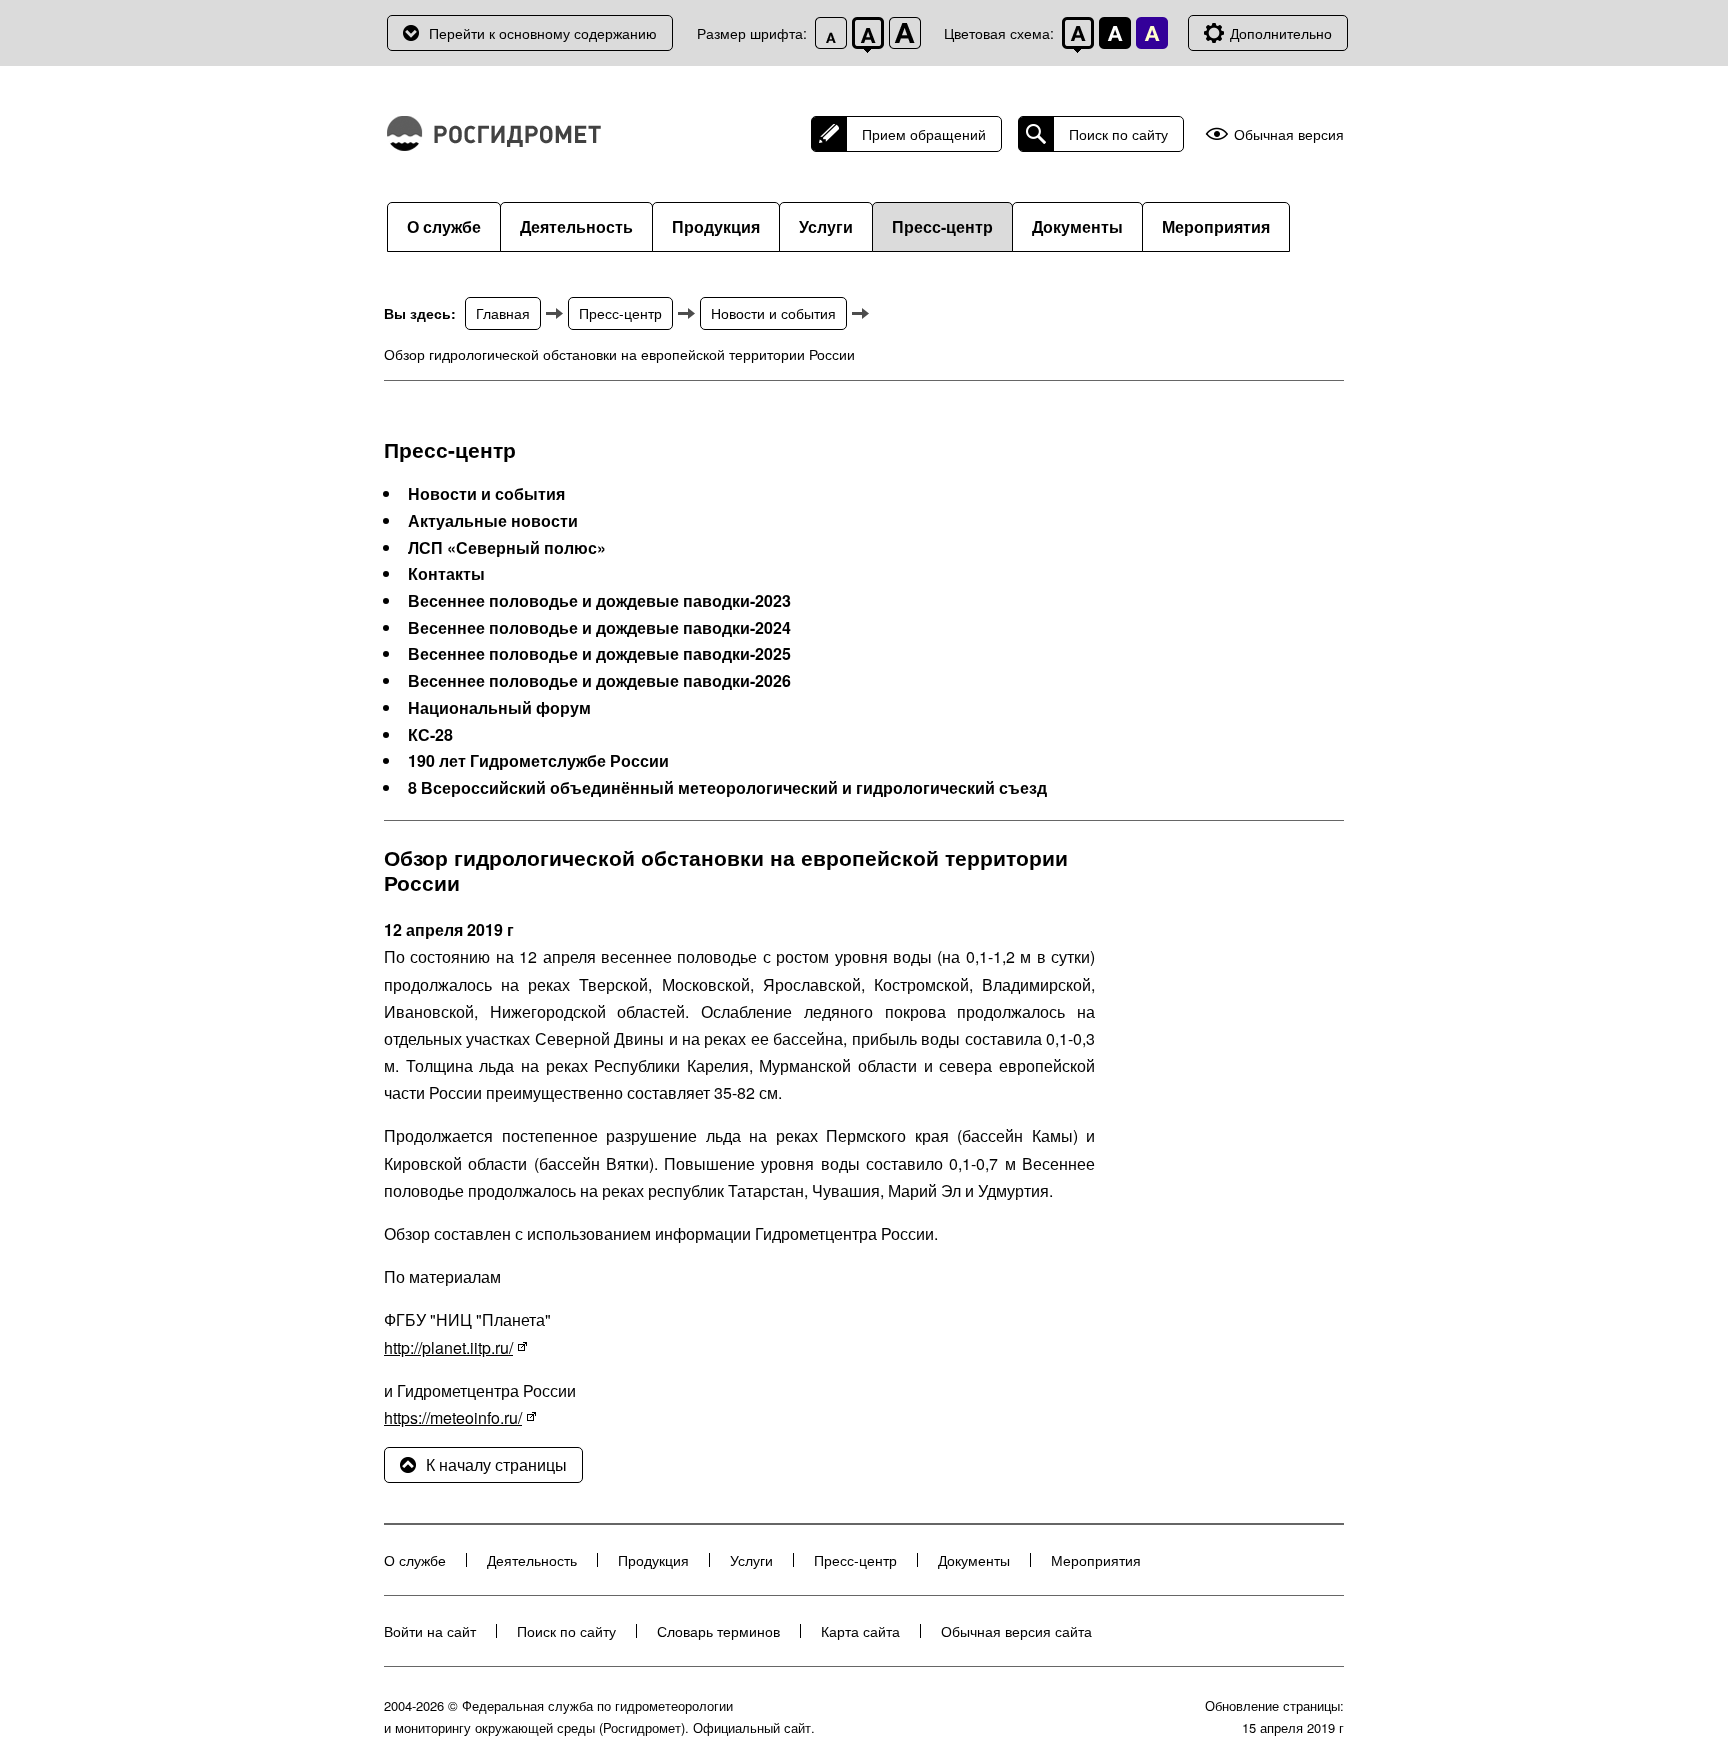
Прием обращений (924, 134)
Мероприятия (1216, 226)
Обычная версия (1289, 134)
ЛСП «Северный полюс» (507, 548)
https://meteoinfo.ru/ (453, 1417)
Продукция (716, 226)
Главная (503, 313)
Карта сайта (860, 1631)
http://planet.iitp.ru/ (448, 1347)
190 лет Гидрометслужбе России (538, 761)
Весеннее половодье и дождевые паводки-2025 (599, 654)
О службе (444, 226)
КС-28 (430, 735)
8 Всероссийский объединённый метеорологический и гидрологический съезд (727, 788)
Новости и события (773, 313)
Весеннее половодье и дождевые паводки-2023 (599, 601)
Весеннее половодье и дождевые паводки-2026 (599, 681)
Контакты (446, 574)
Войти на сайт (430, 1631)
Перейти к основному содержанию (543, 33)
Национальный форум (499, 708)
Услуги (826, 226)
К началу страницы (496, 1464)
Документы (1077, 226)
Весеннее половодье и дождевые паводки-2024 (599, 628)
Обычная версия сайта (1016, 1631)
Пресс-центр (942, 226)
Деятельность (576, 226)
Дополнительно (1281, 33)
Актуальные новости (493, 521)
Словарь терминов (718, 1631)
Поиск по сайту (1118, 134)
